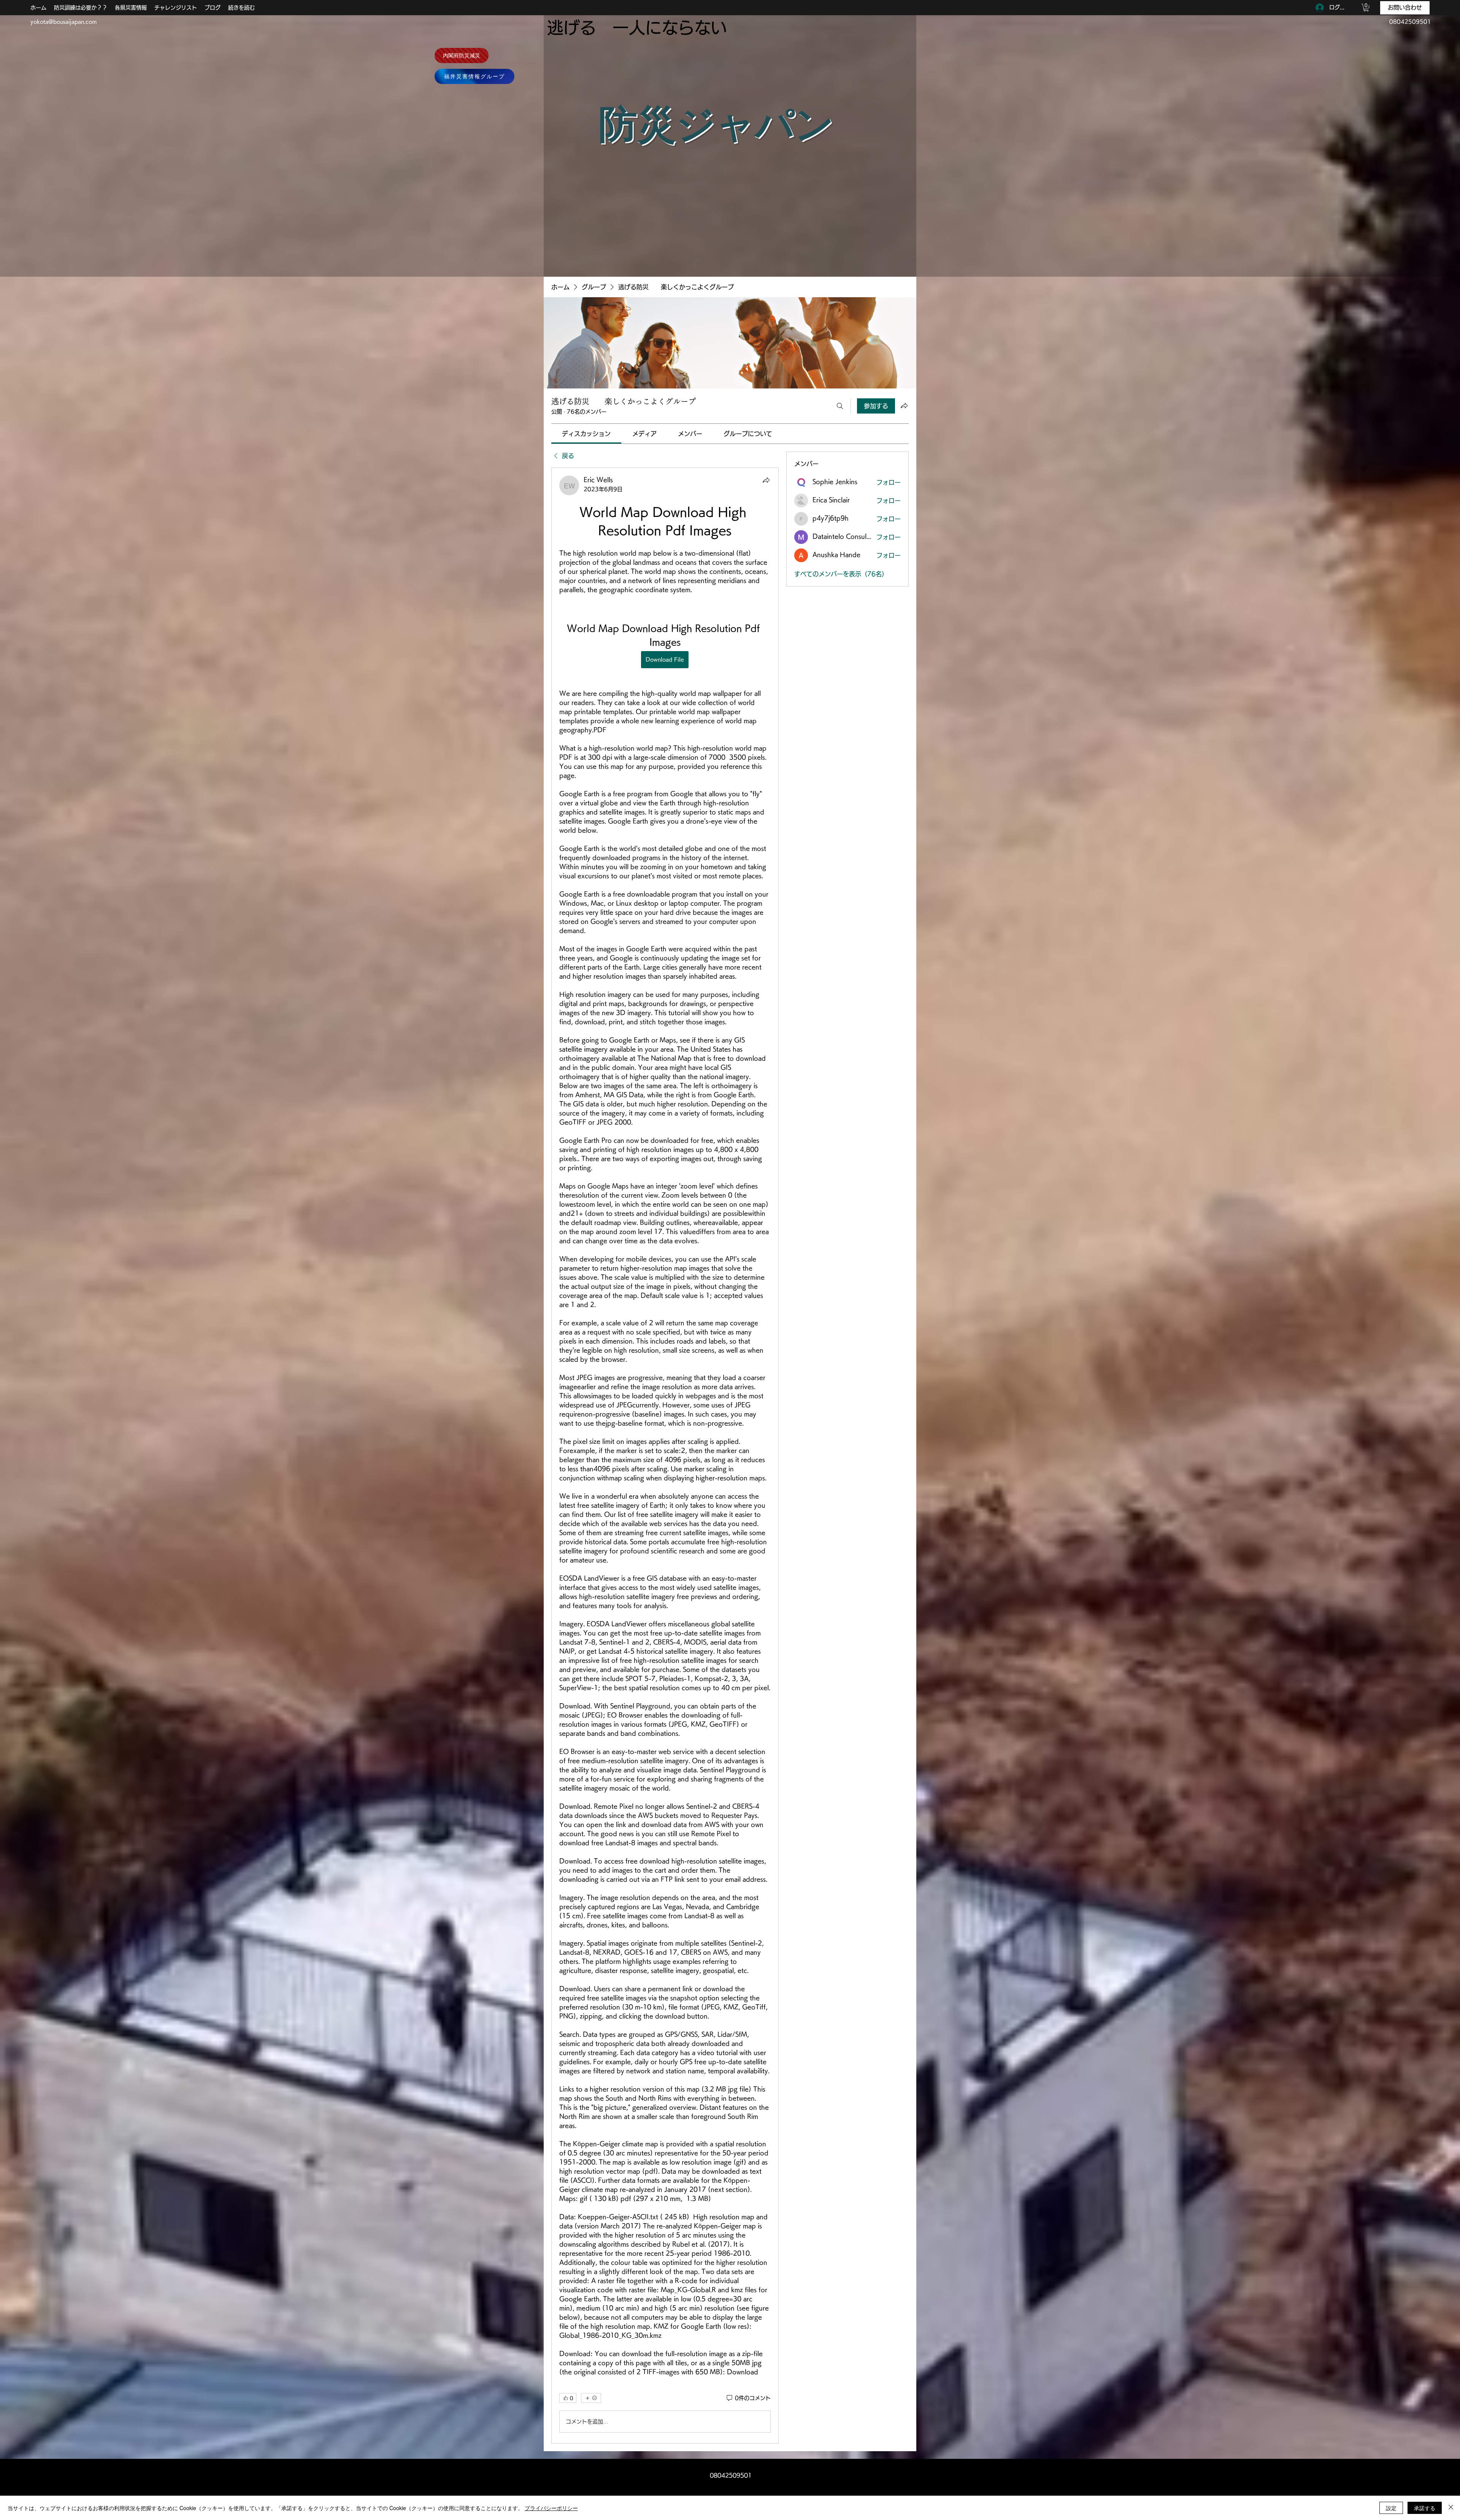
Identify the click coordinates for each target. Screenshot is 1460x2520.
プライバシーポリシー (551, 2508)
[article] (665, 1456)
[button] (1366, 8)
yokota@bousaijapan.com (63, 22)
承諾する (1425, 2508)
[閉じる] (1451, 2508)
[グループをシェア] (904, 406)
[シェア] (766, 480)
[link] (586, 434)
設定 (1391, 2508)
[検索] (840, 406)
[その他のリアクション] (591, 2398)
